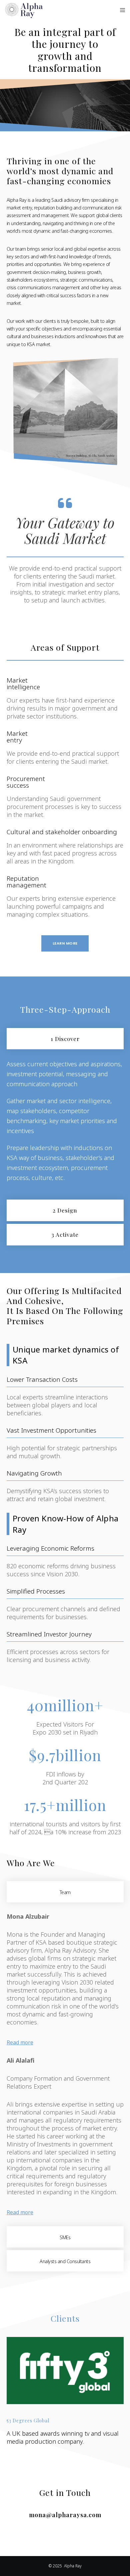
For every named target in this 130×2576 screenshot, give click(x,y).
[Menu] (120, 10)
